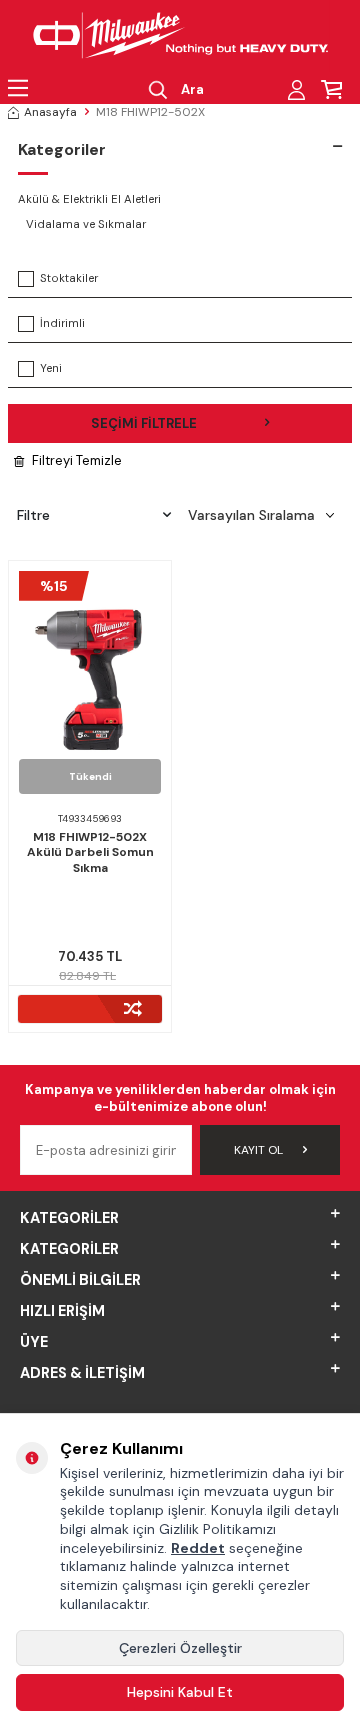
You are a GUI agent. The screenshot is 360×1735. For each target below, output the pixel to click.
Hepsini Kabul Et (180, 1692)
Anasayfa (50, 112)
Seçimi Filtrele (144, 423)
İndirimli (62, 323)
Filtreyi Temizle (77, 460)
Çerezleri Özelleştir (180, 1648)
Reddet (198, 1548)
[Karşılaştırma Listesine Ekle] (90, 1009)
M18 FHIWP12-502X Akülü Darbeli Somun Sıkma (90, 853)
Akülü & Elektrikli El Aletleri (89, 199)
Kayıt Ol (258, 1150)
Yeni (51, 368)
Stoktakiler (69, 278)
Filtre (33, 515)
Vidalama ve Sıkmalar (86, 224)
